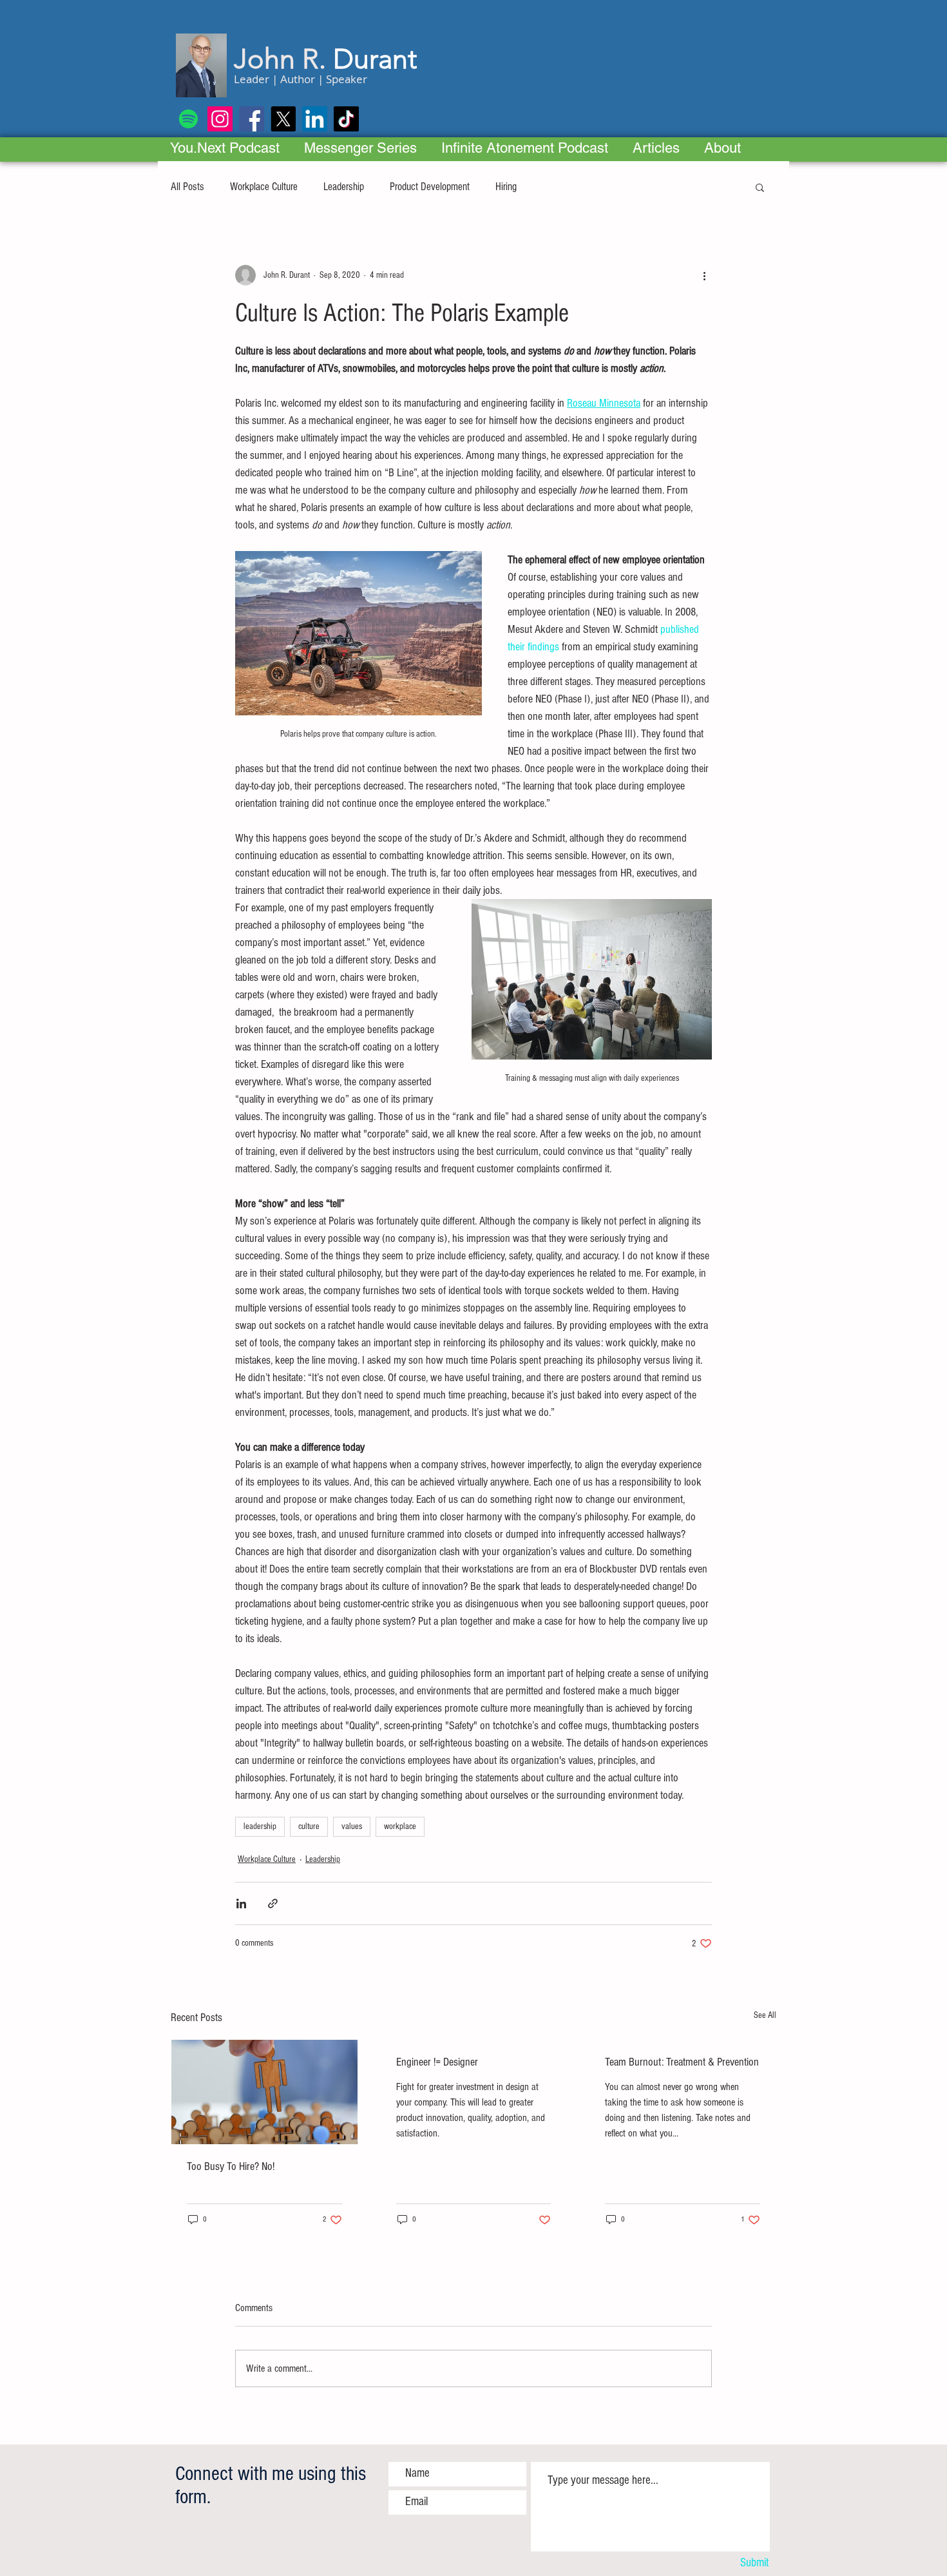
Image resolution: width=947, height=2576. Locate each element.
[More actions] (704, 275)
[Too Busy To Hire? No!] (264, 2092)
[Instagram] (220, 119)
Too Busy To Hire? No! (231, 2166)
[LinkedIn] (315, 119)
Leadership (344, 187)
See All (765, 2015)
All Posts (187, 187)
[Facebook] (252, 119)
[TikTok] (346, 119)
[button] (760, 187)
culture (309, 1826)
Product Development (430, 187)
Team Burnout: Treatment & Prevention (682, 2062)
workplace (400, 1826)
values (352, 1826)
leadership (260, 1826)
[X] (283, 119)
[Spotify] (188, 119)
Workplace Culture (264, 187)
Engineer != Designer (437, 2062)
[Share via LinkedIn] (241, 1903)
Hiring (506, 187)
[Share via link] (273, 1903)
